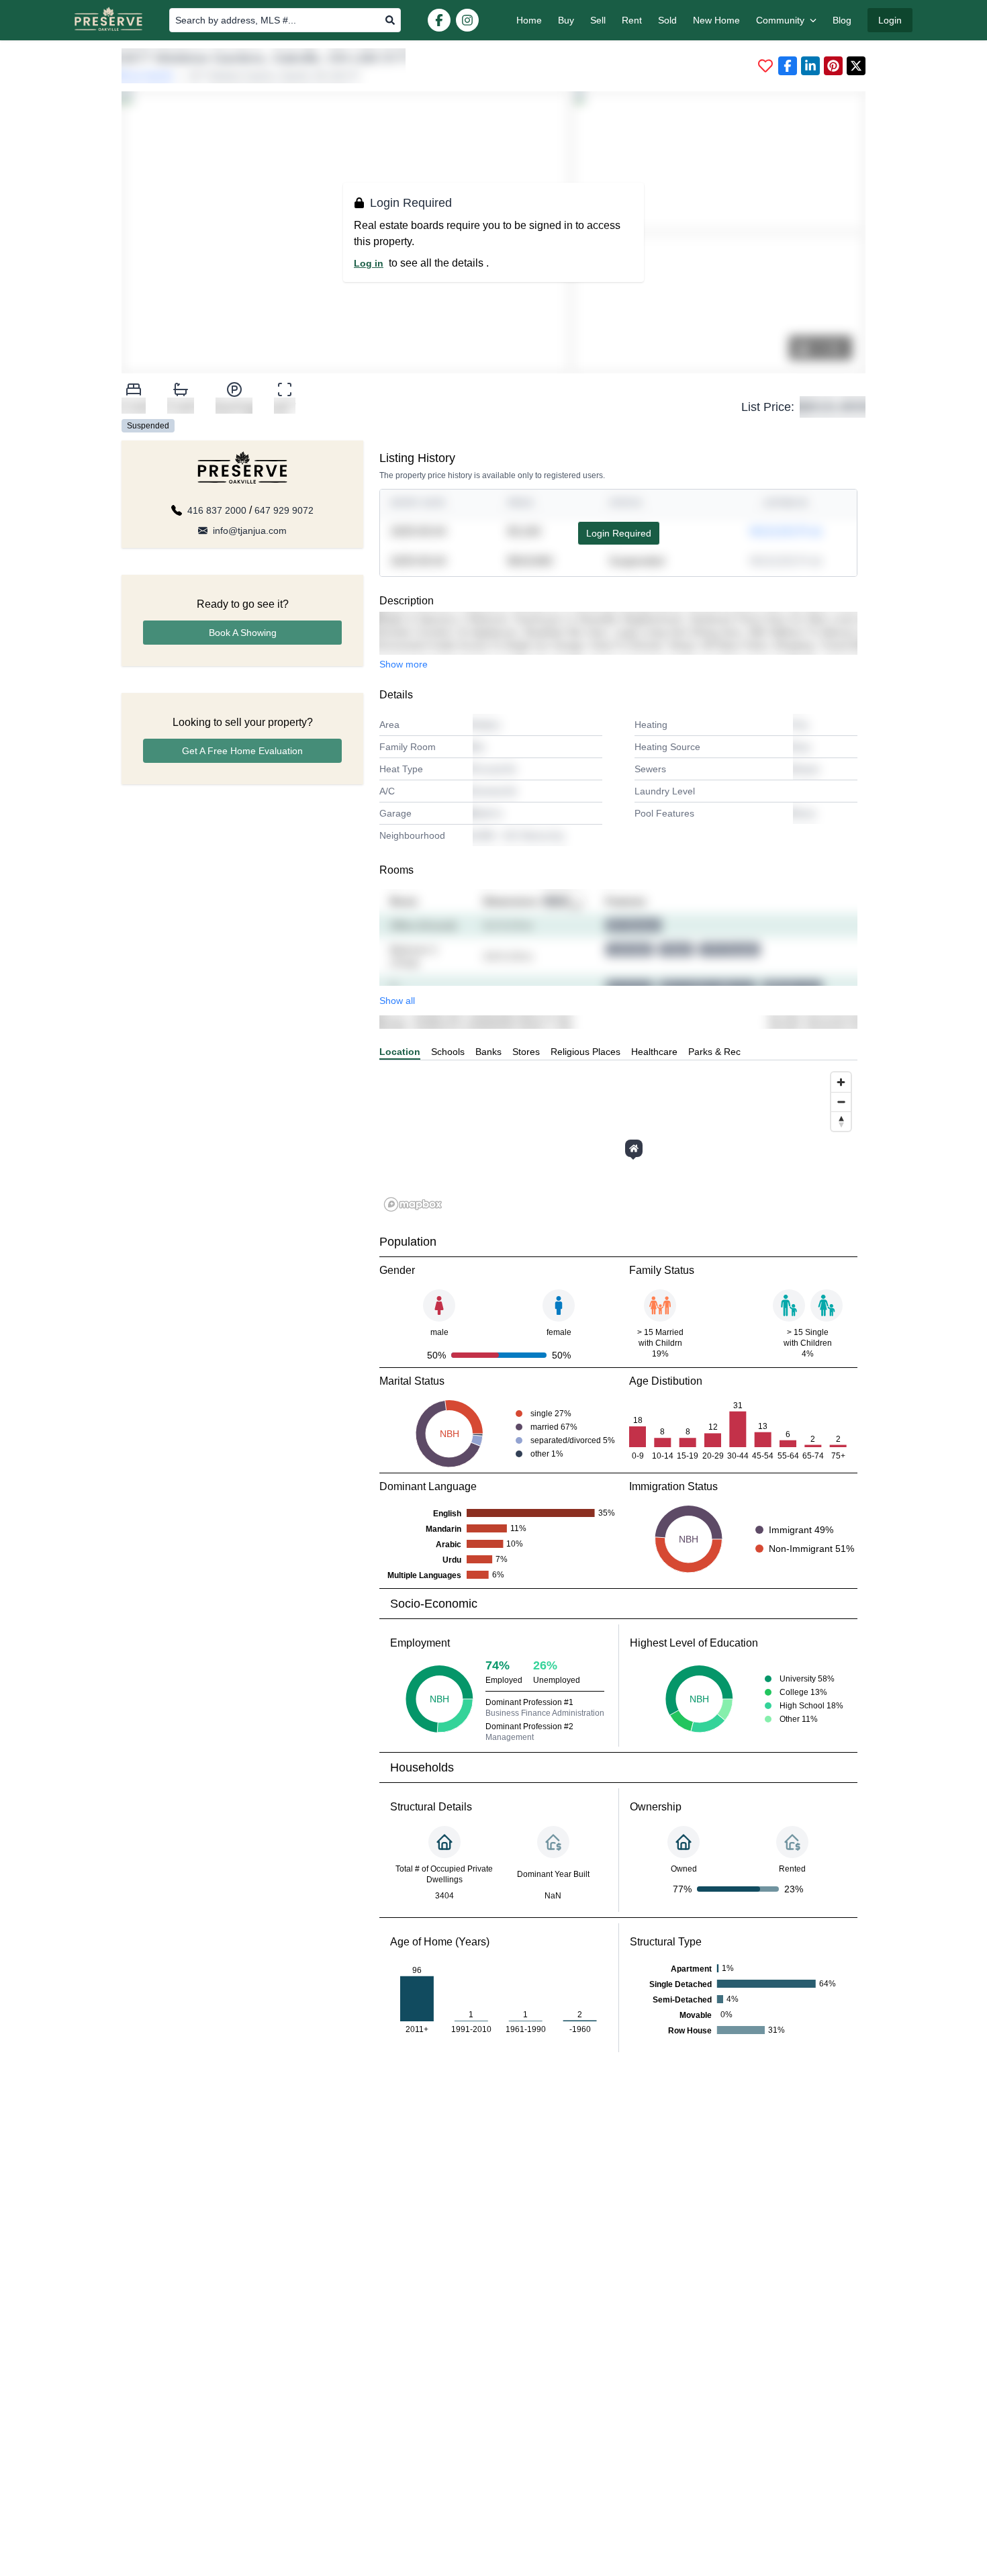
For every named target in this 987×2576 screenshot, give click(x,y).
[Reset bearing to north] (841, 1121)
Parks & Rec (714, 1052)
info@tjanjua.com (250, 531)
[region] (618, 1141)
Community (780, 20)
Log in (369, 263)
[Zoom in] (841, 1082)
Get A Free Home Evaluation (242, 751)
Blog (842, 20)
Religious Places (585, 1052)
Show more (404, 664)
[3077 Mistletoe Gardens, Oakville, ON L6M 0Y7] (634, 1148)
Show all (397, 1001)
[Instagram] (467, 20)
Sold (667, 20)
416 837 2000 (217, 510)
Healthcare (654, 1052)
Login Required (619, 533)
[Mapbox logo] (413, 1204)
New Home (716, 20)
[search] (390, 20)
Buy (566, 20)
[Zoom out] (841, 1102)
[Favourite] (765, 66)
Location (400, 1052)
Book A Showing (243, 633)
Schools (448, 1052)
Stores (526, 1052)
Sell (598, 20)
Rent (632, 20)
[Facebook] (439, 20)
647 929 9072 (284, 510)
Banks (488, 1052)
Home (529, 20)
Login (890, 20)
